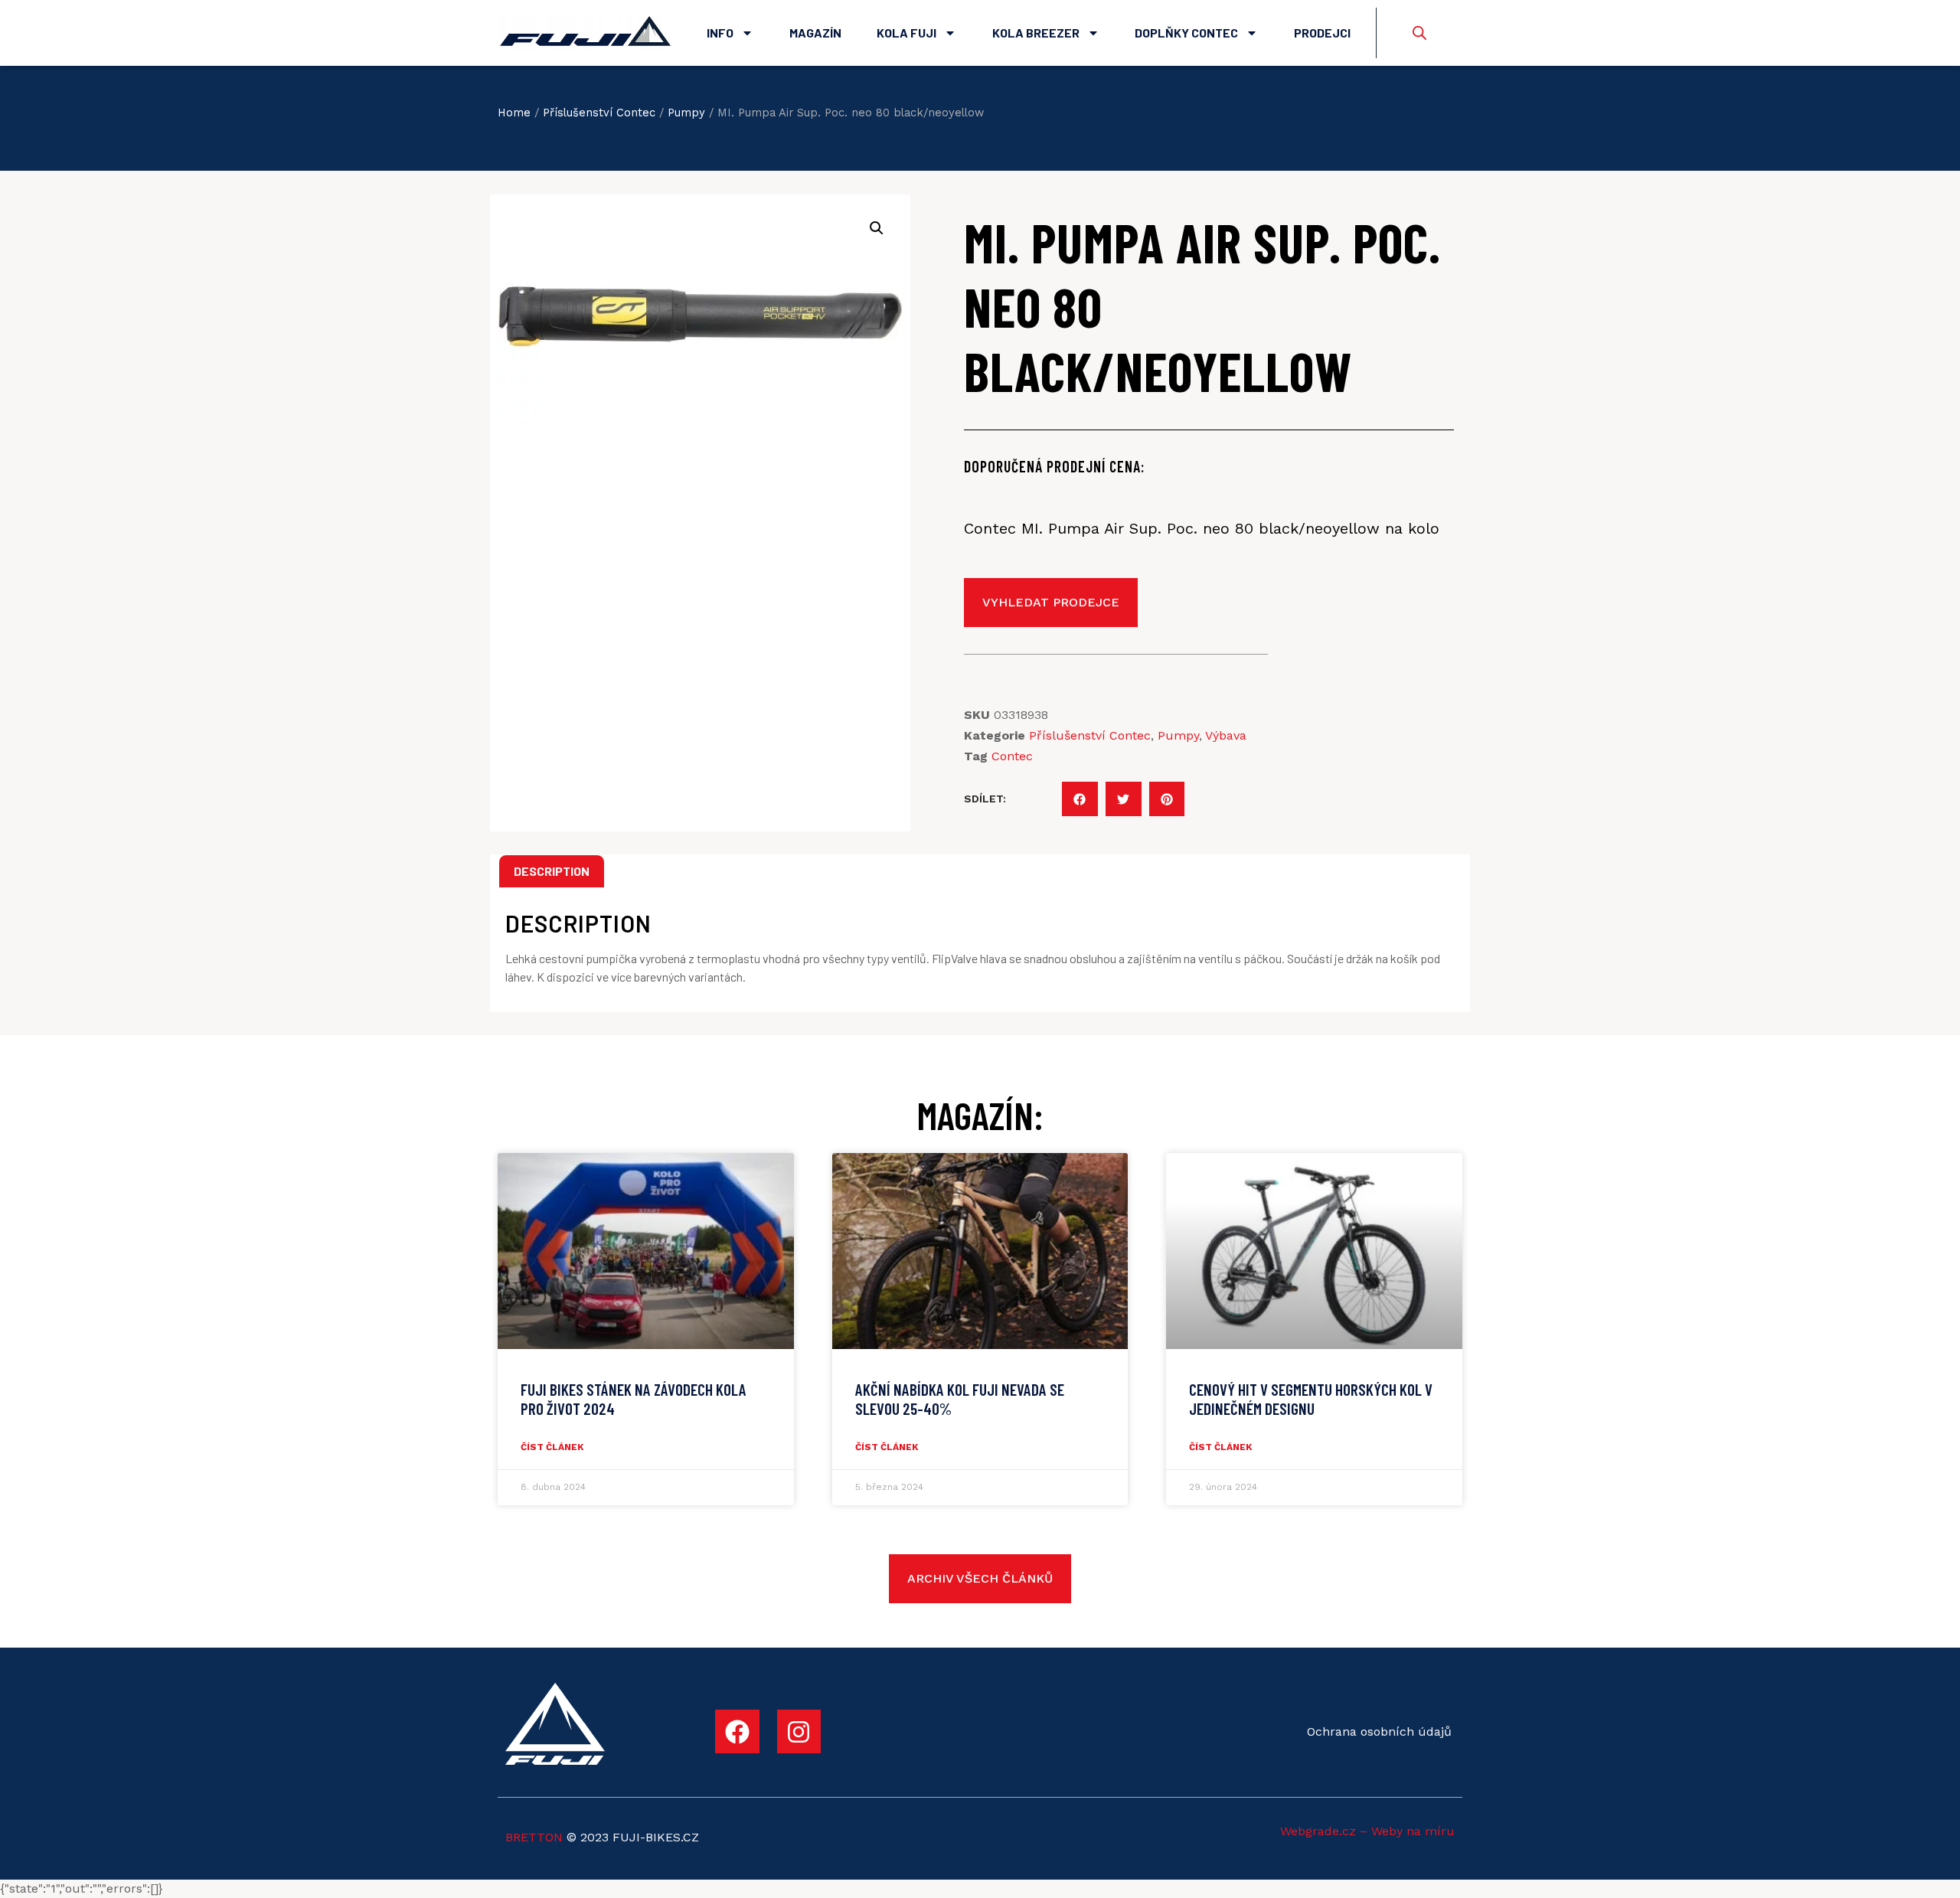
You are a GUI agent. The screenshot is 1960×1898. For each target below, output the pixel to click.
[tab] (552, 871)
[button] (1080, 799)
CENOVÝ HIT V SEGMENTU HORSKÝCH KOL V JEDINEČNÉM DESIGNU (1311, 1399)
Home (514, 113)
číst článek (552, 1447)
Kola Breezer (1036, 33)
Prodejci (1322, 33)
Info (720, 33)
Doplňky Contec (1186, 33)
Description (552, 871)
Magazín (815, 33)
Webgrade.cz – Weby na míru (1367, 1831)
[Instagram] (799, 1732)
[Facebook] (737, 1732)
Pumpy (686, 113)
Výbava (1226, 735)
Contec (1012, 756)
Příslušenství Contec (599, 113)
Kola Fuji (906, 33)
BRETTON (534, 1837)
